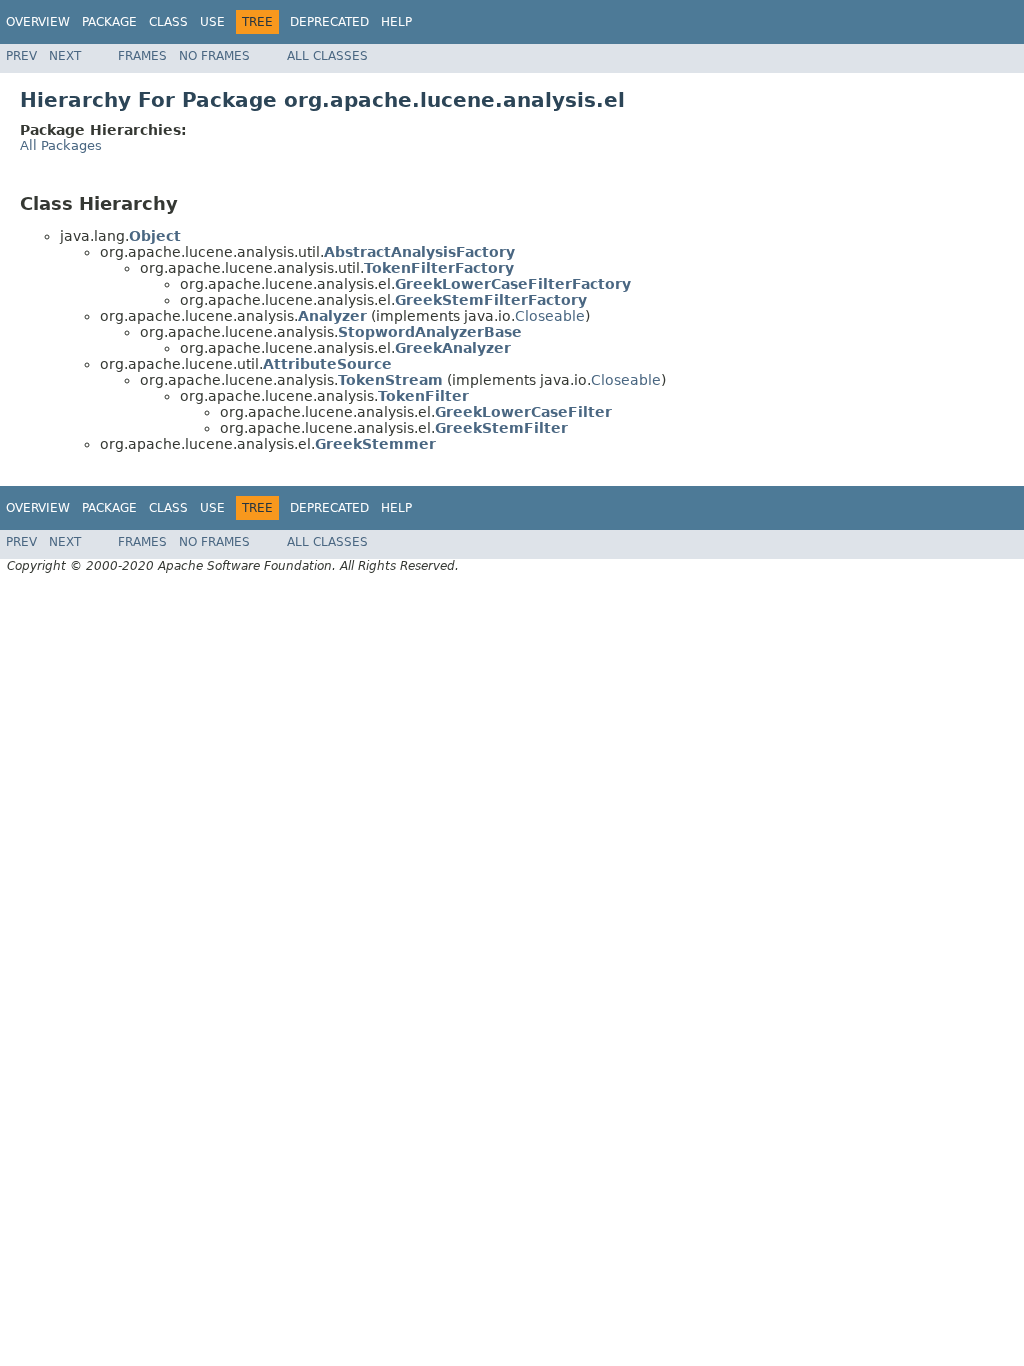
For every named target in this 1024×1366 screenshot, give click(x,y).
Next (65, 56)
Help (396, 22)
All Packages (61, 145)
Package (109, 22)
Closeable (550, 316)
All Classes (327, 56)
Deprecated (329, 22)
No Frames (214, 56)
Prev (21, 56)
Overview (38, 22)
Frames (142, 56)
